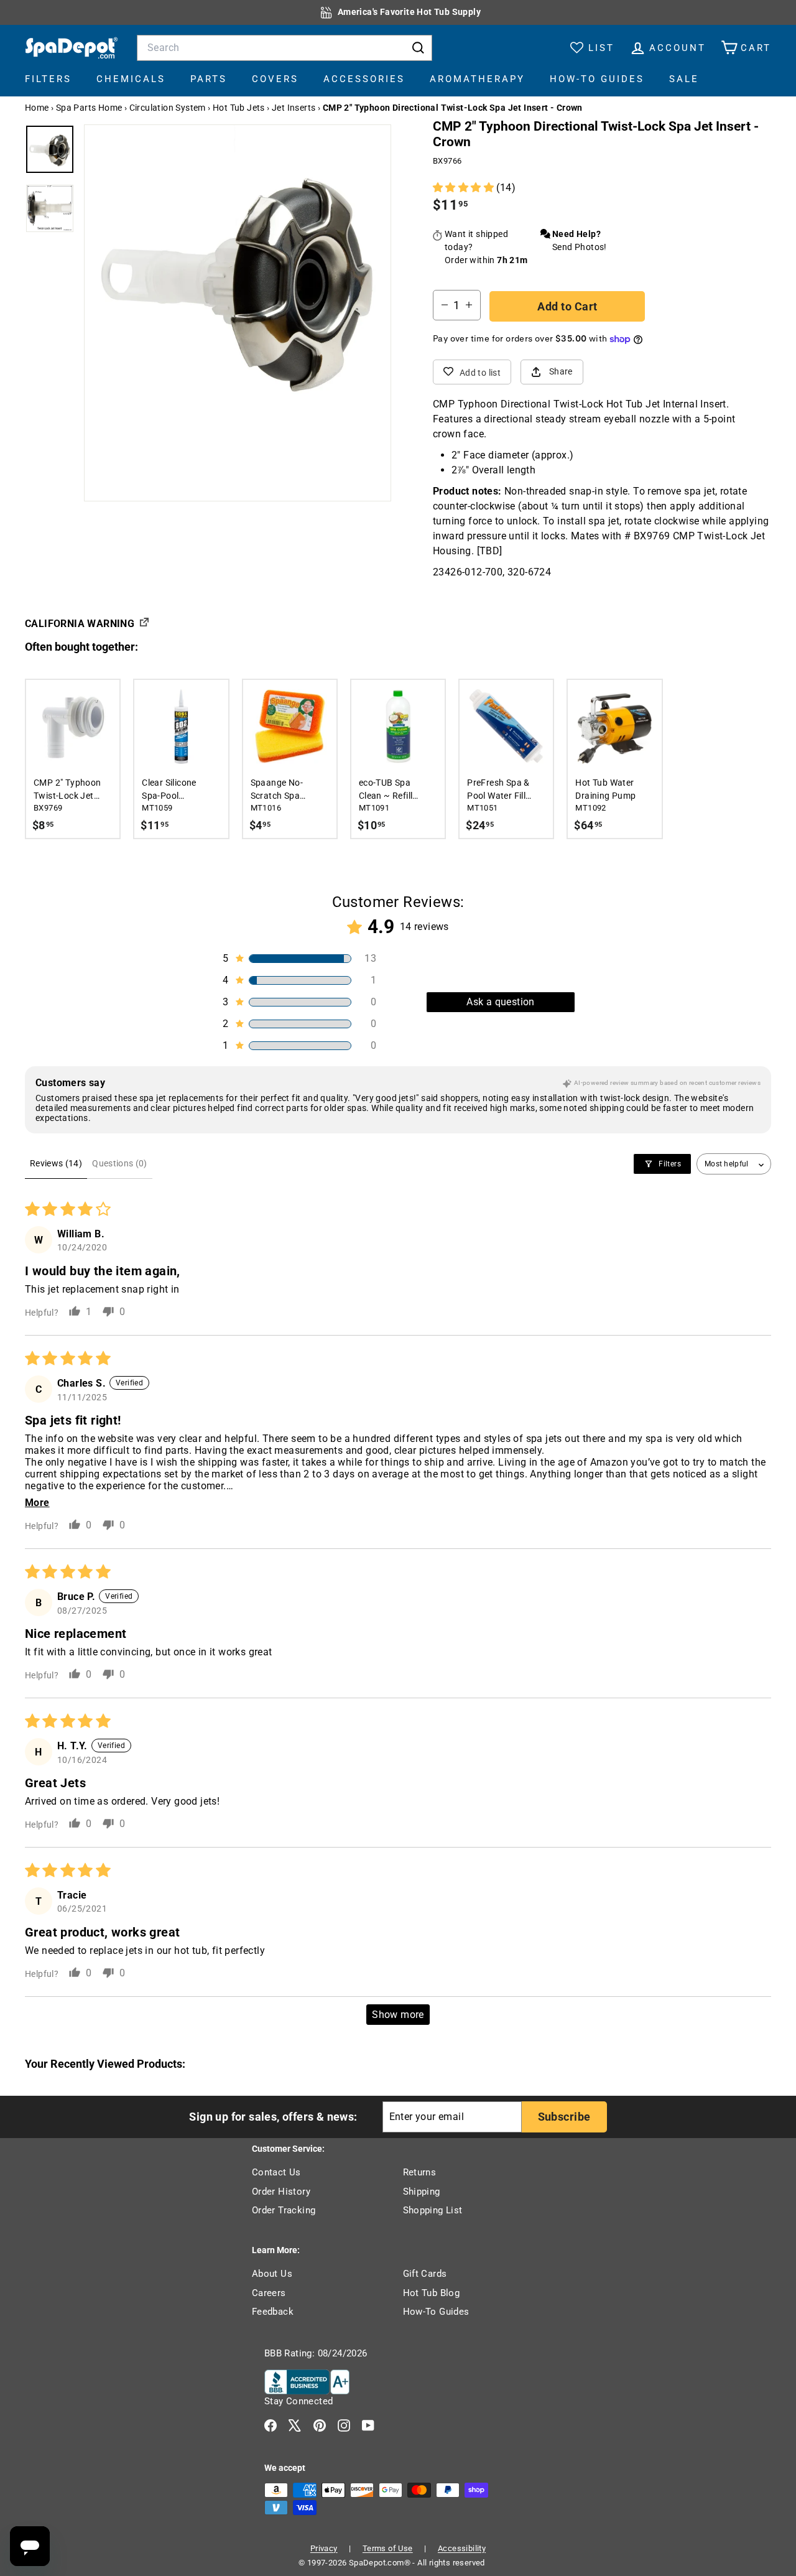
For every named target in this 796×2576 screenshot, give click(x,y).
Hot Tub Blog (432, 2293)
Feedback (273, 2312)
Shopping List (433, 2210)
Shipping (422, 2192)
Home (37, 108)
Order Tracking (284, 2210)
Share (561, 371)
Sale (684, 79)
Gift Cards (425, 2274)
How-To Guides (597, 79)
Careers (269, 2293)
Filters (48, 79)
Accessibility (462, 2548)
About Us (272, 2274)
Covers (275, 79)
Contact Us (276, 2172)
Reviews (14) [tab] (56, 1163)
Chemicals (131, 79)
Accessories (364, 79)
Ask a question (501, 1002)
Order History (281, 2192)
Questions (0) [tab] (120, 1163)
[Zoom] (238, 278)
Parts (209, 79)
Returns (420, 2172)
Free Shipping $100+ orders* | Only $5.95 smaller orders (410, 12)
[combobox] (285, 48)
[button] (465, 188)
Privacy (324, 2548)
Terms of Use (388, 2548)
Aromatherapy (477, 79)
